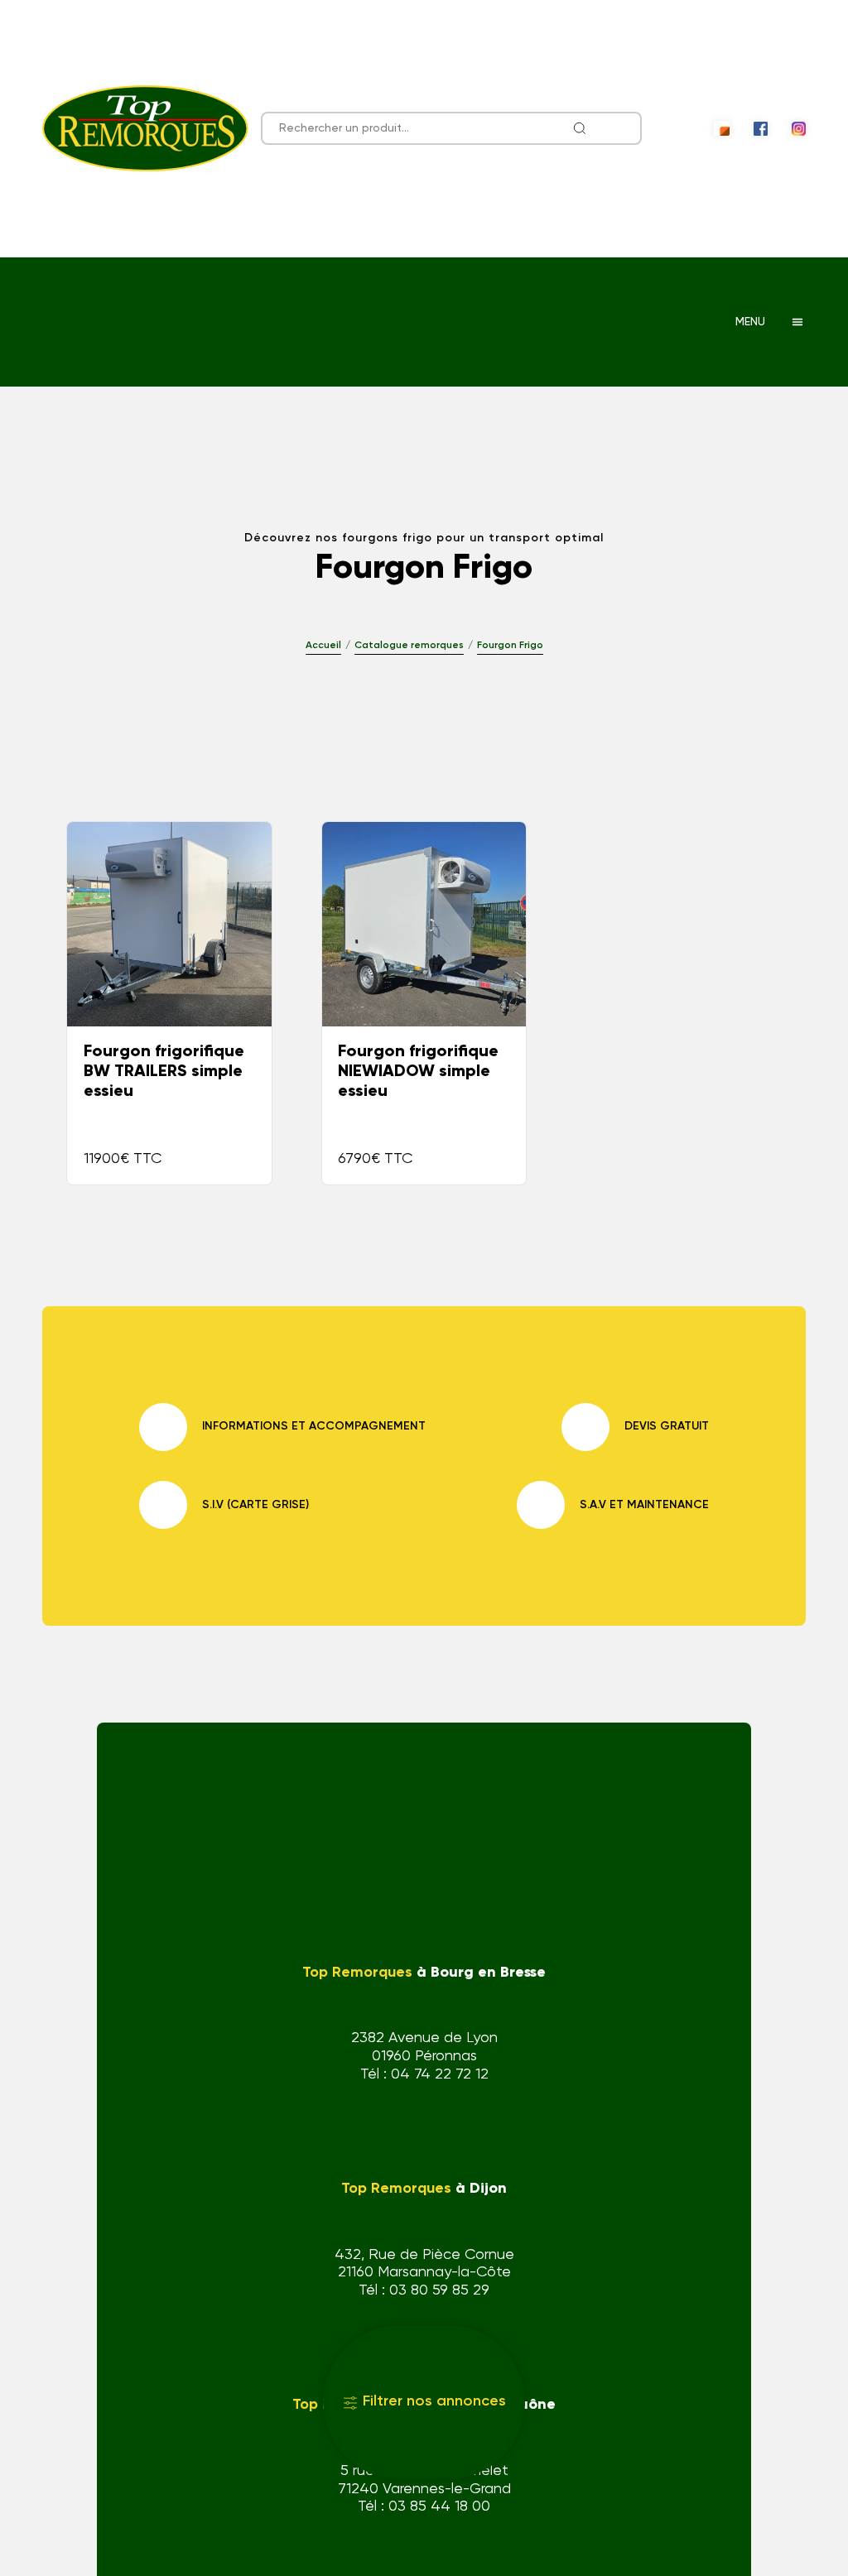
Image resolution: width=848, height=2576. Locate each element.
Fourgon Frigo (510, 646)
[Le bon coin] (721, 128)
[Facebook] (761, 129)
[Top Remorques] (145, 128)
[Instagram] (799, 129)
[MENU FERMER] (797, 322)
